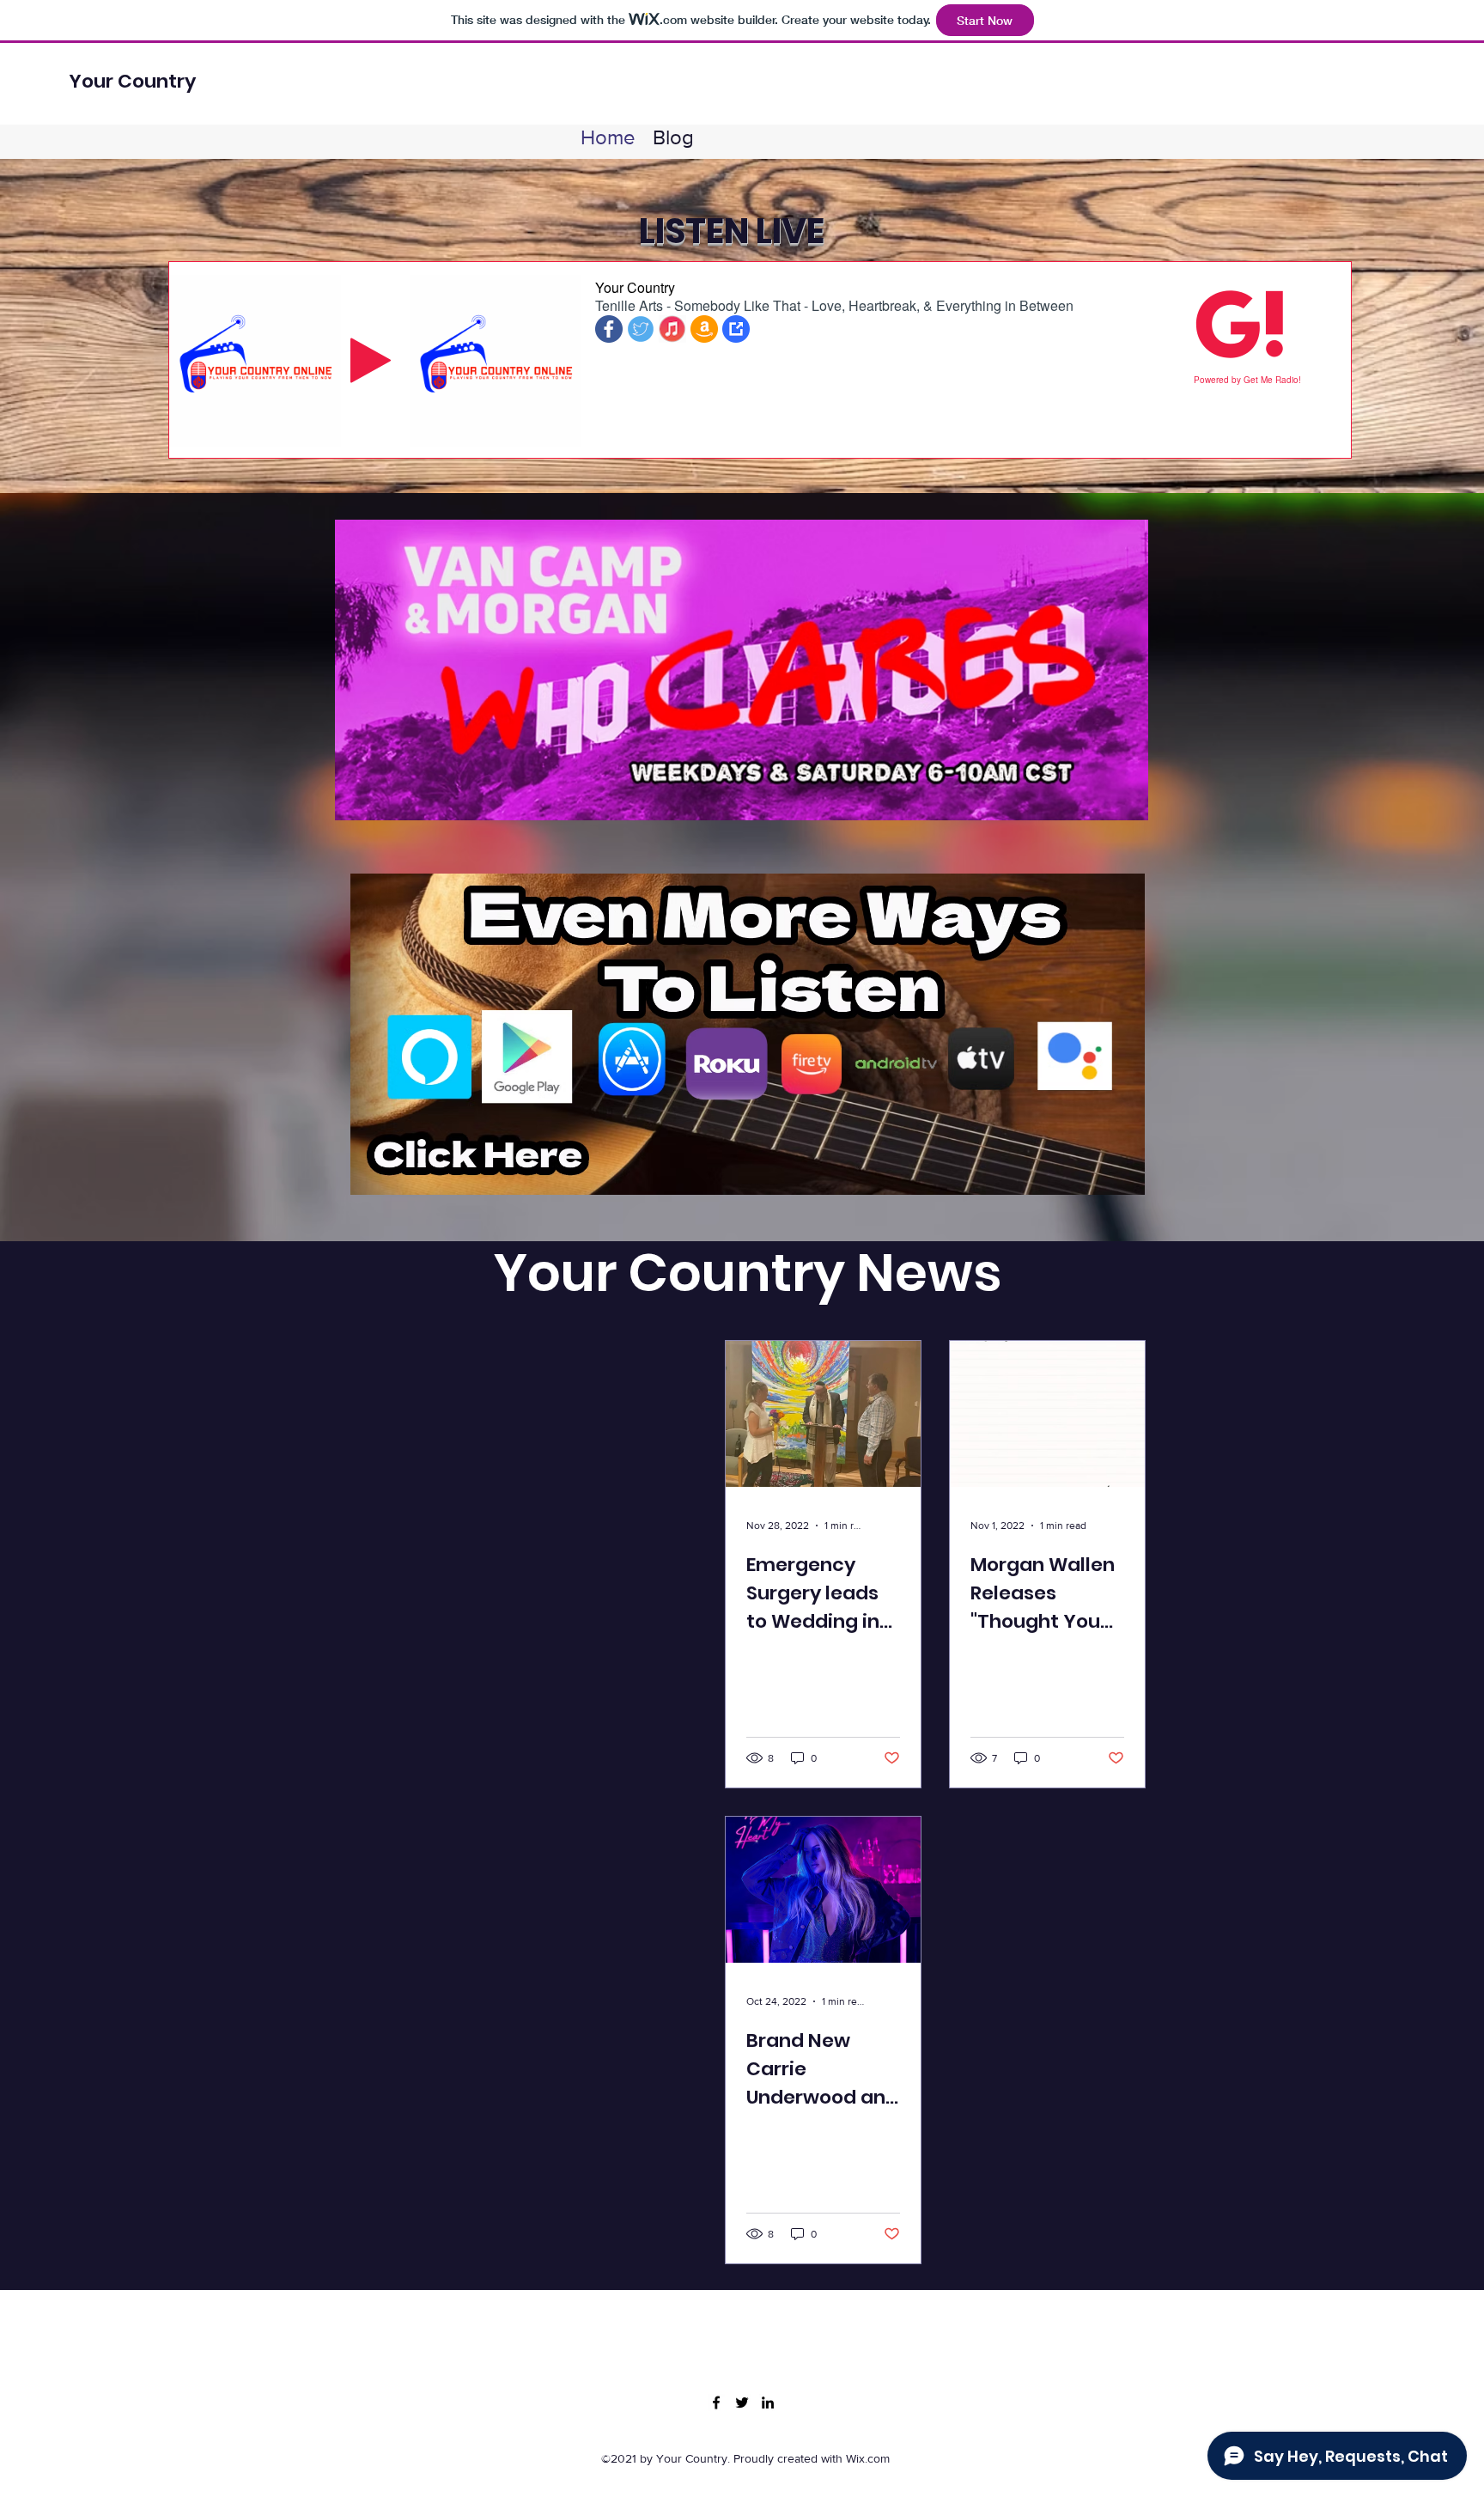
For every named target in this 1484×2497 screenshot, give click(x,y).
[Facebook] (716, 2403)
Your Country (132, 81)
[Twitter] (742, 2403)
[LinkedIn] (768, 2403)
